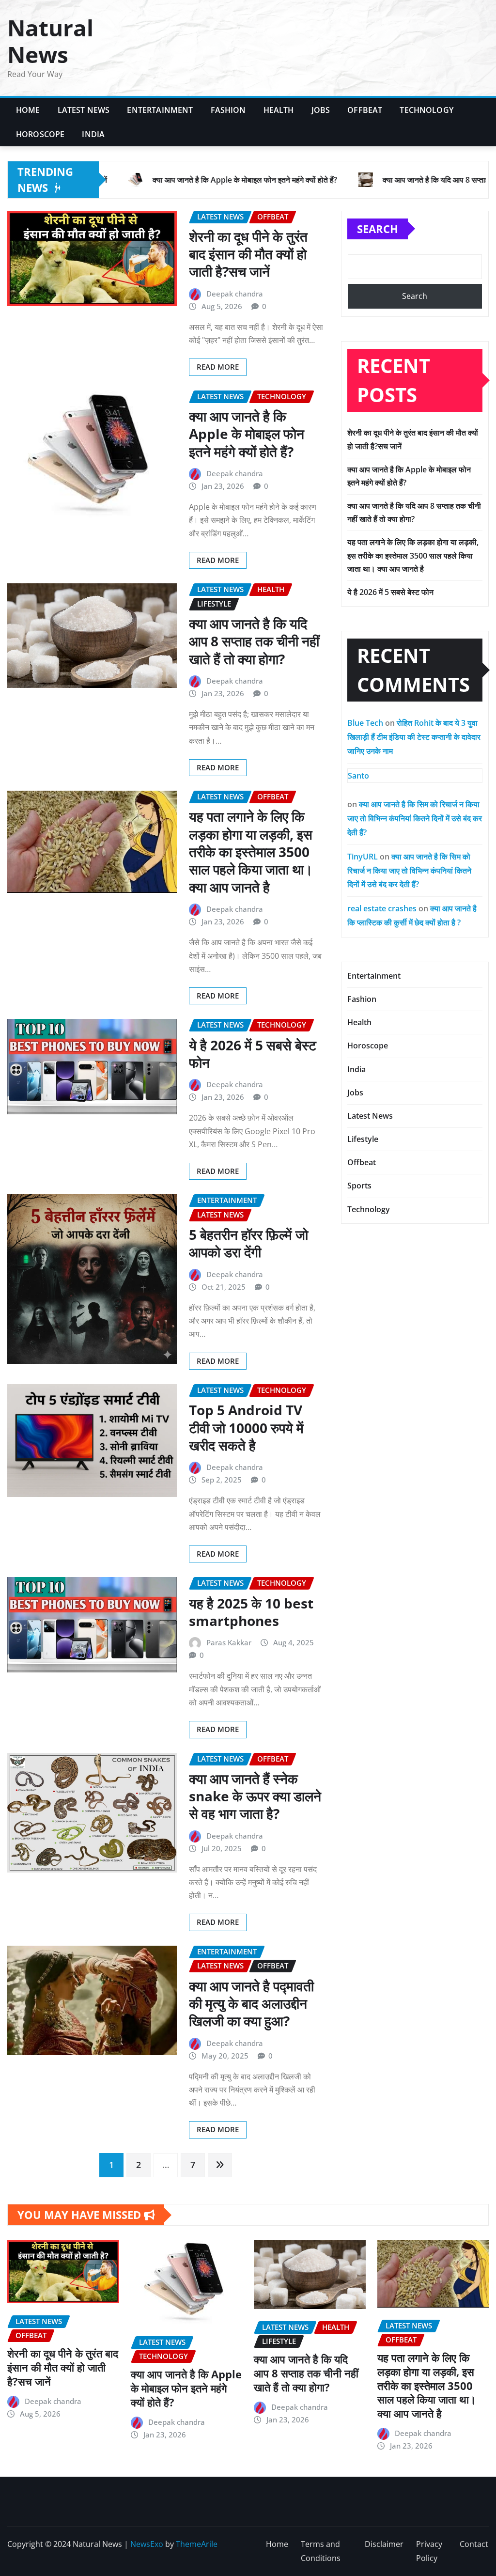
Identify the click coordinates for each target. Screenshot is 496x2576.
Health (279, 110)
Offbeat (365, 110)
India (93, 134)
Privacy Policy (429, 2551)
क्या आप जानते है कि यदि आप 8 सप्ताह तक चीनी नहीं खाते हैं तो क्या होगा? (254, 641)
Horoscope (40, 134)
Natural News (50, 41)
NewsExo (147, 2544)
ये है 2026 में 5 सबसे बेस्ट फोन (253, 1054)
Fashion (228, 110)
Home (28, 110)
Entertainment (160, 110)
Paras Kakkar (229, 1642)
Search (378, 229)
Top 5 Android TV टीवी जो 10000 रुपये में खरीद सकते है (246, 1428)
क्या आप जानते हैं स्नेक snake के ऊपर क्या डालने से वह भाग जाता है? (255, 1796)
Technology (426, 110)
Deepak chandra (235, 294)
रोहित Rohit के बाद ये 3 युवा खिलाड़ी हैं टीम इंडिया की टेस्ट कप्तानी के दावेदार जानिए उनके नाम (414, 737)
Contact (474, 2544)
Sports (359, 1186)
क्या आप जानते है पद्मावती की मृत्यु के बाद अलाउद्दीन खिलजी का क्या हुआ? (251, 2004)
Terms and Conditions (321, 2551)
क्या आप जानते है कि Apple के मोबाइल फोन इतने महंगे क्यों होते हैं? (247, 434)
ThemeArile (197, 2544)
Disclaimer (384, 2544)
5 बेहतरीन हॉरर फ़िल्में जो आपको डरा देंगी (248, 1243)
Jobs (321, 110)
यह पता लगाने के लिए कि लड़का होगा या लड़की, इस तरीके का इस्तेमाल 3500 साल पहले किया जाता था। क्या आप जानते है (251, 852)
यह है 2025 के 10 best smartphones (251, 1612)
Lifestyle (363, 1139)
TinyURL (363, 857)
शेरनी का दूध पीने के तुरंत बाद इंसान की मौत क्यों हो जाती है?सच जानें (248, 254)
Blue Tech (365, 723)
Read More (218, 367)
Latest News (84, 110)
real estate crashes (382, 908)
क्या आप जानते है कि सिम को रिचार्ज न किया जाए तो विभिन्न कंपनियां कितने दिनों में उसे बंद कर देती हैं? (415, 818)
